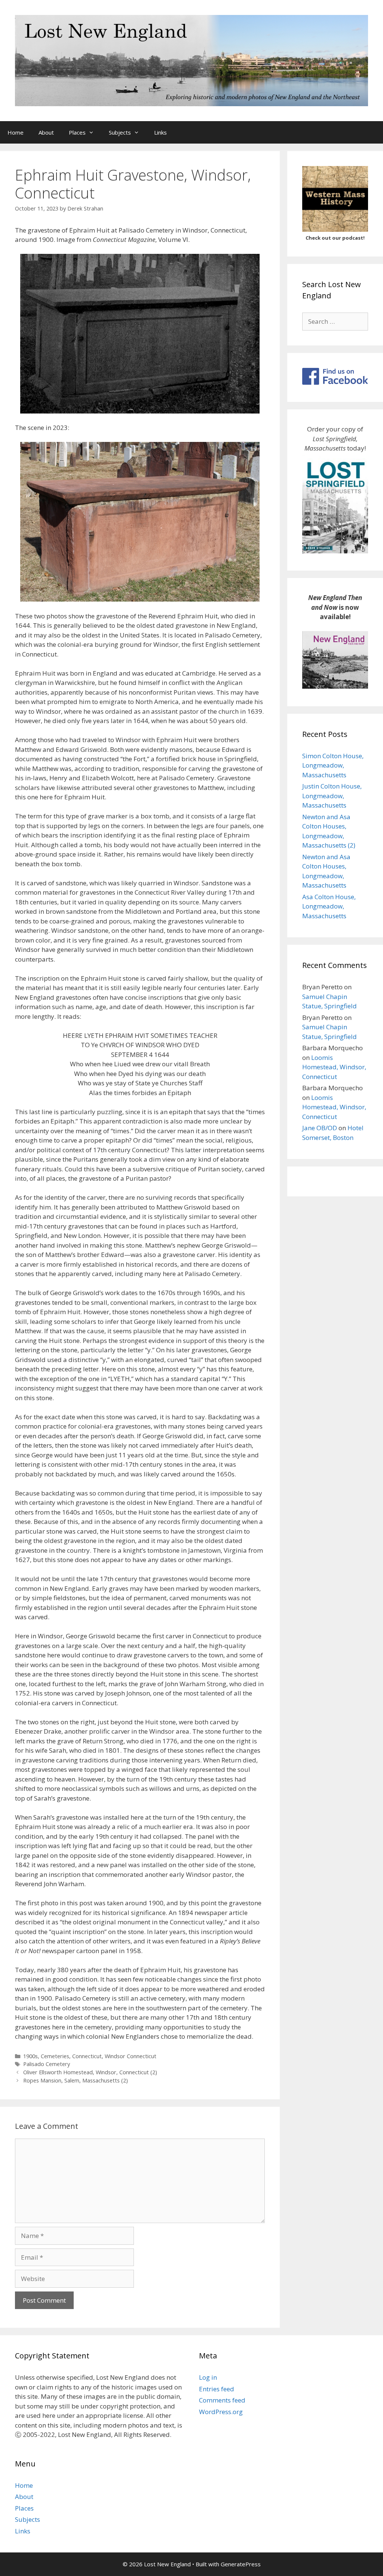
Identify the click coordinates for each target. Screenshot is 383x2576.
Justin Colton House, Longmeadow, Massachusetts (332, 796)
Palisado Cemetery (47, 2064)
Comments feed (222, 2400)
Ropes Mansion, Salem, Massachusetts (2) (76, 2080)
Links (160, 132)
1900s (30, 2056)
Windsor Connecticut (131, 2056)
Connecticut (87, 2056)
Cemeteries (55, 2056)
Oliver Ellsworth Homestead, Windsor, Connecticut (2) (90, 2072)
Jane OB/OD (320, 1128)
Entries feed (217, 2389)
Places (77, 132)
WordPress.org (221, 2412)
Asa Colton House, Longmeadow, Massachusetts (329, 906)
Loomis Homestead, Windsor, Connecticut (334, 1067)
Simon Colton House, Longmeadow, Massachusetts (333, 765)
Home (16, 132)
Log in (208, 2377)
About (46, 132)
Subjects (120, 132)
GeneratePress (241, 2564)
